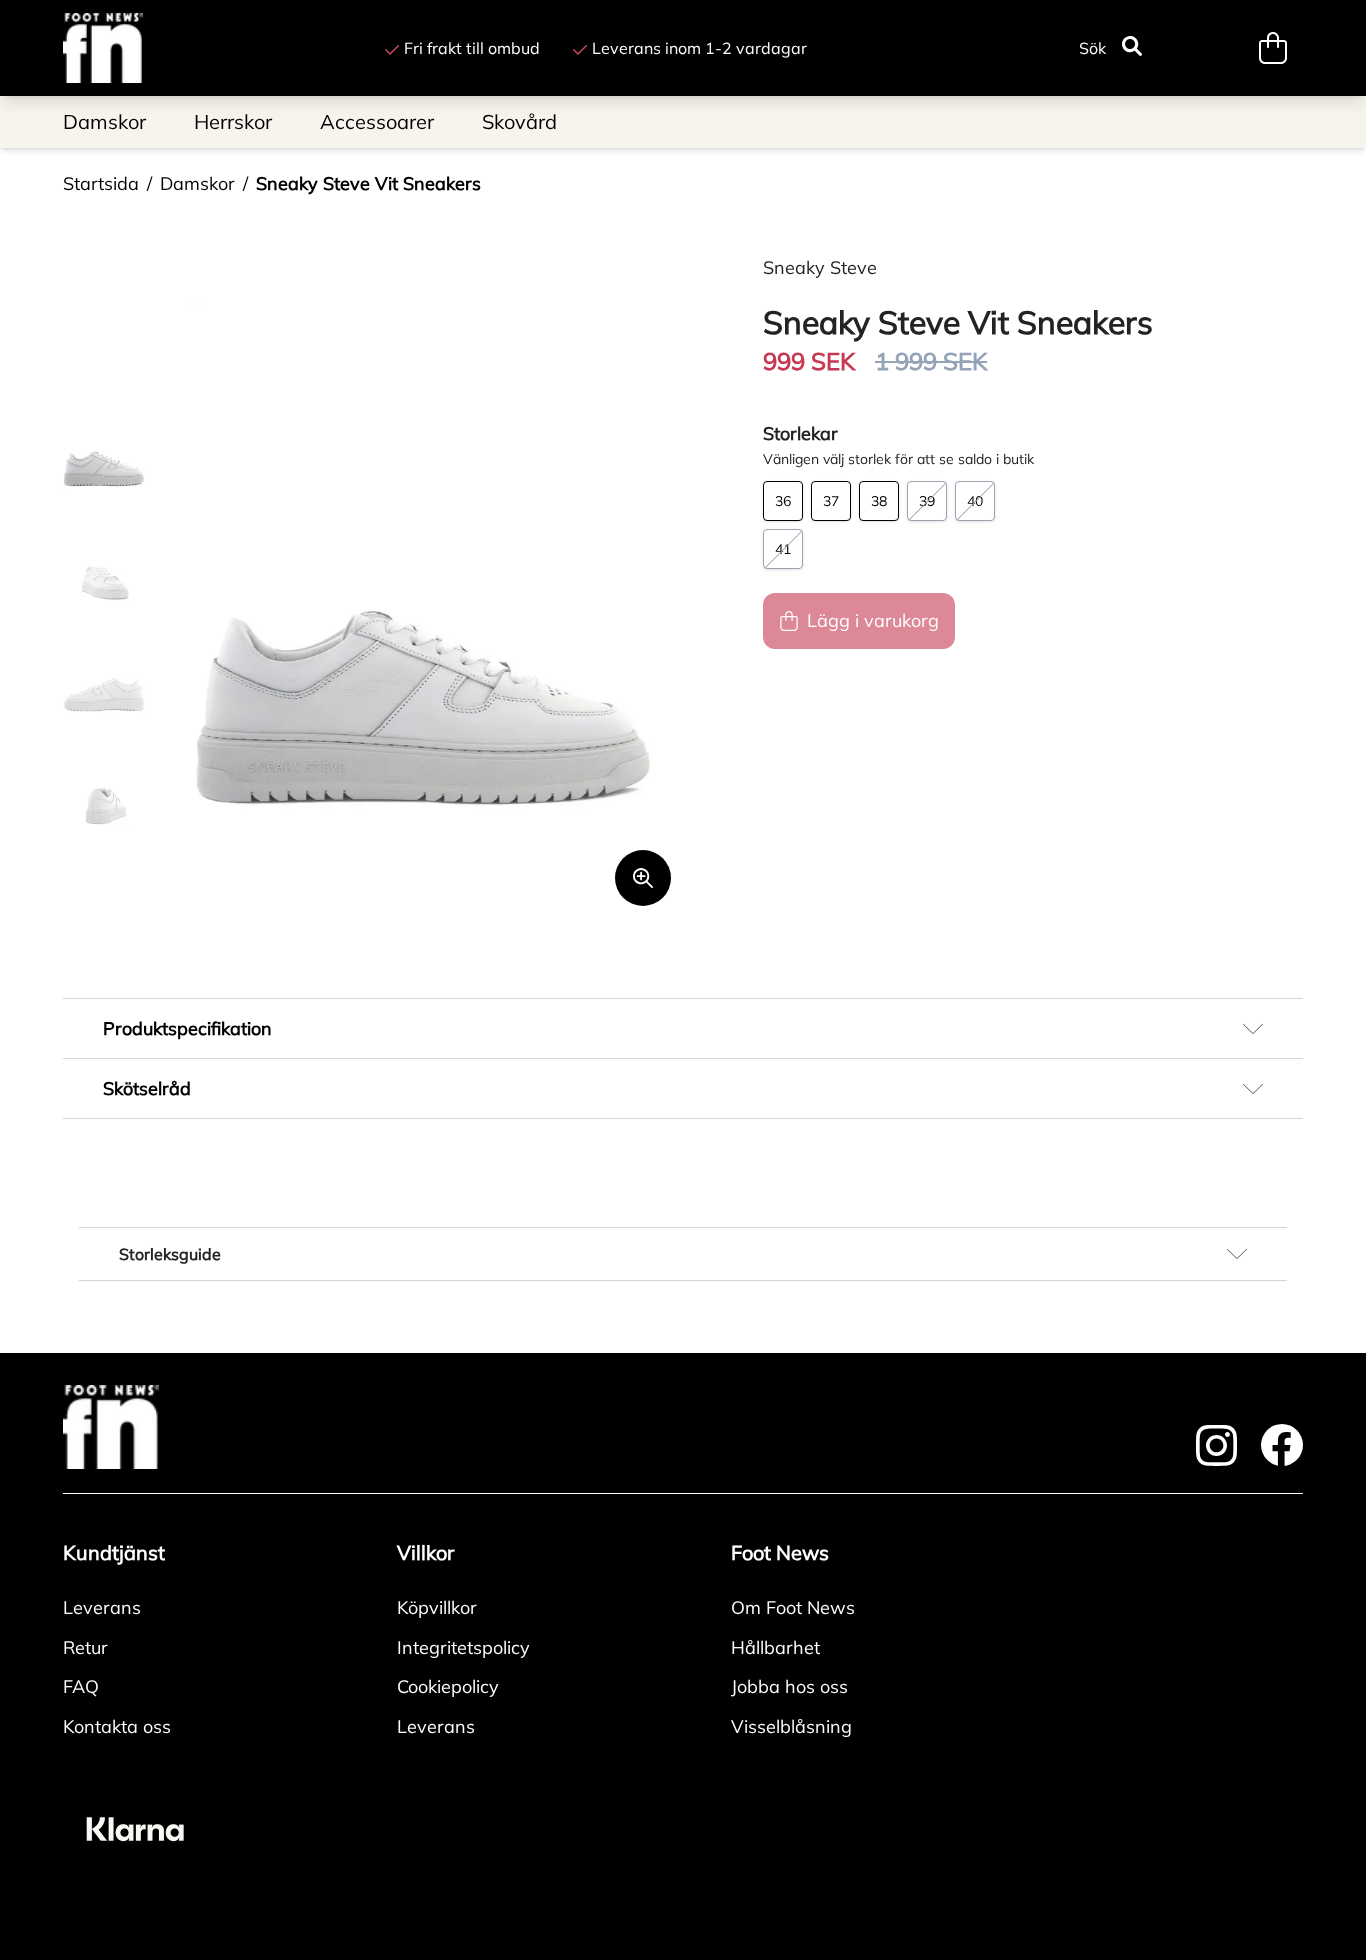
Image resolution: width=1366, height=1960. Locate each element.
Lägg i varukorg (873, 620)
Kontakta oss (117, 1726)
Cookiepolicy (448, 1686)
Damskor (197, 183)
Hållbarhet (775, 1647)
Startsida (101, 183)
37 (831, 501)
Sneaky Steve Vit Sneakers (368, 183)
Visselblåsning (791, 1726)
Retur (85, 1647)
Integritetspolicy (463, 1647)
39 (927, 501)
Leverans (102, 1607)
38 (879, 501)
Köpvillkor (437, 1607)
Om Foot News (793, 1607)
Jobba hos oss (789, 1686)
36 (783, 501)
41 (783, 549)
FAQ (81, 1686)
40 (975, 501)
